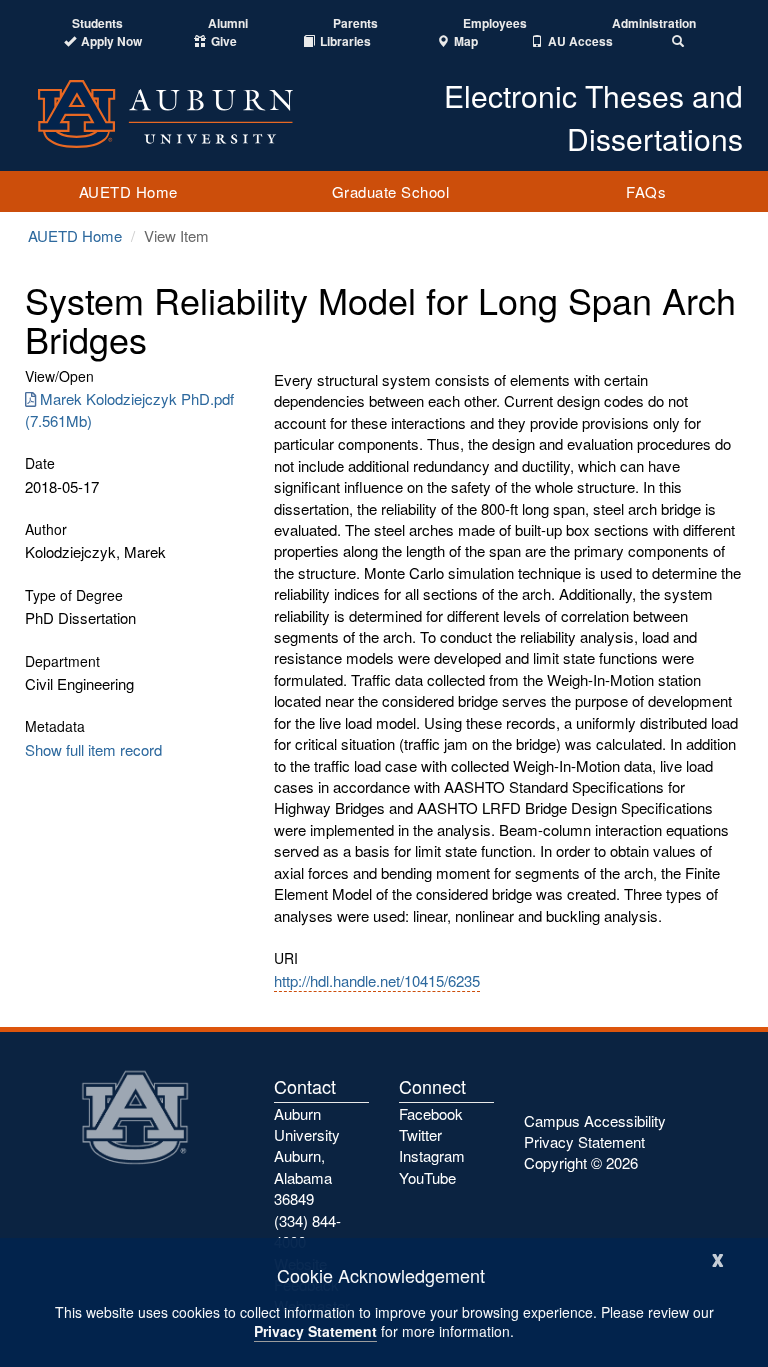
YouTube (427, 1177)
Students (97, 23)
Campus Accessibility (595, 1120)
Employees (495, 23)
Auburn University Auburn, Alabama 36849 (307, 1156)
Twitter (420, 1134)
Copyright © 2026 (581, 1162)
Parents (355, 23)
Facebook (431, 1113)
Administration (654, 23)
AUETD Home (128, 191)
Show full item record (93, 749)
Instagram (432, 1155)
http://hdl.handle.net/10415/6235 (377, 980)
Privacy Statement (315, 1331)
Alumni (228, 23)
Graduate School (391, 191)
